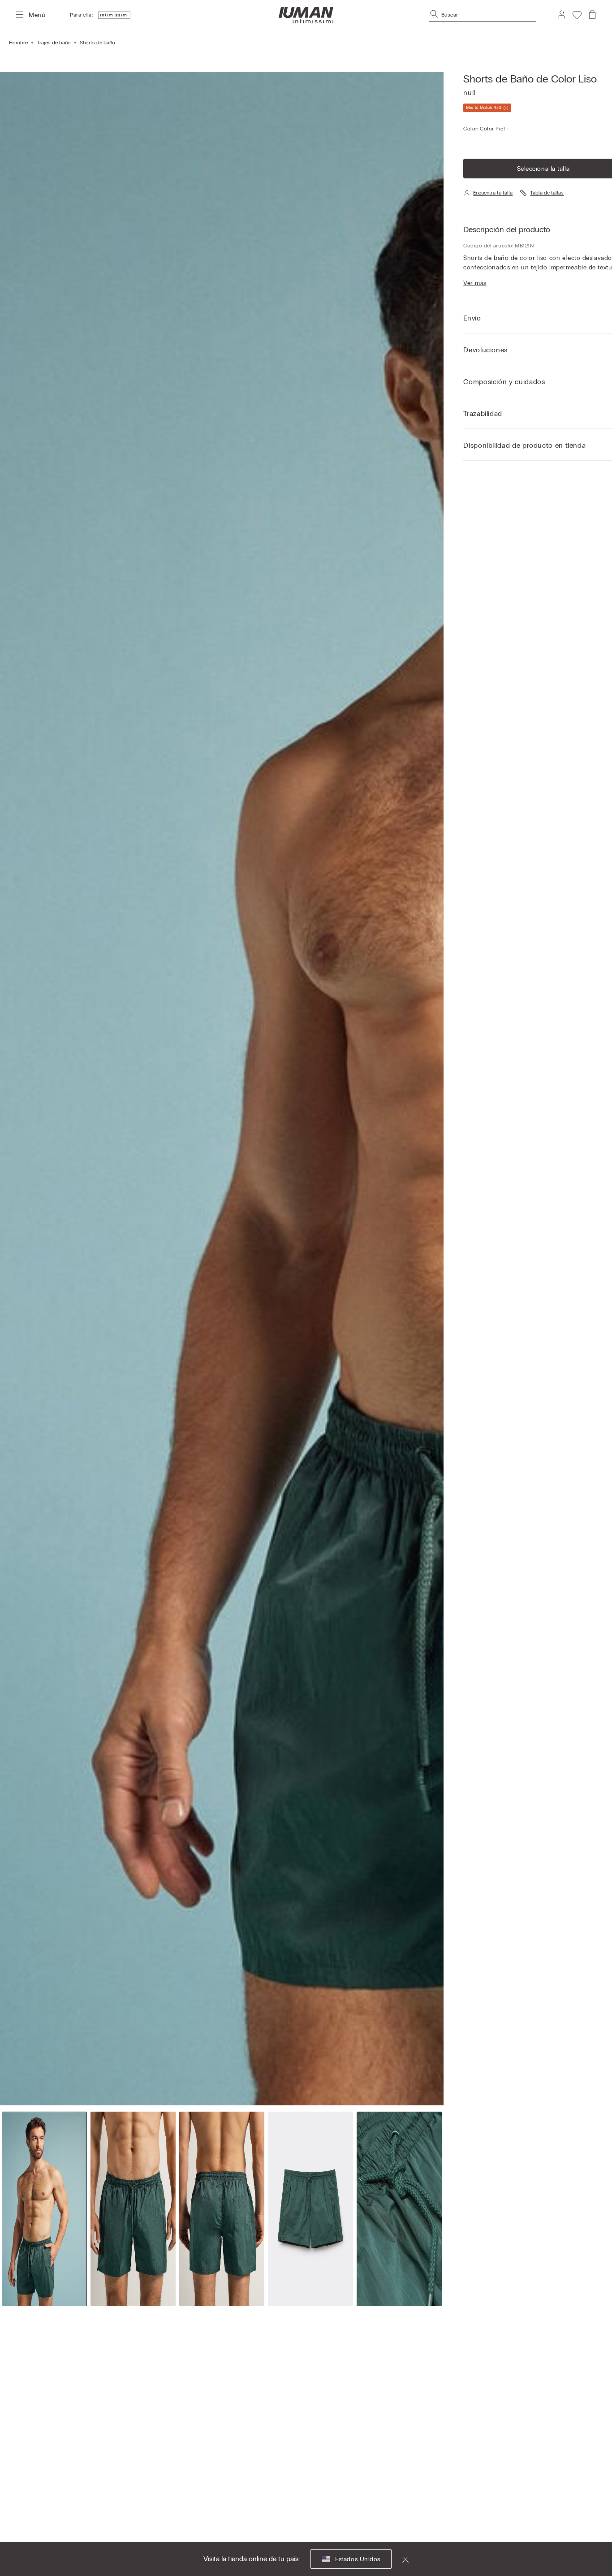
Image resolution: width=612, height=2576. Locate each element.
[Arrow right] (418, 1089)
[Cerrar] (400, 2559)
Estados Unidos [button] (358, 2559)
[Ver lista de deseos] (577, 15)
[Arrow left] (25, 1089)
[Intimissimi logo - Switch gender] (112, 15)
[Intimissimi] (306, 15)
